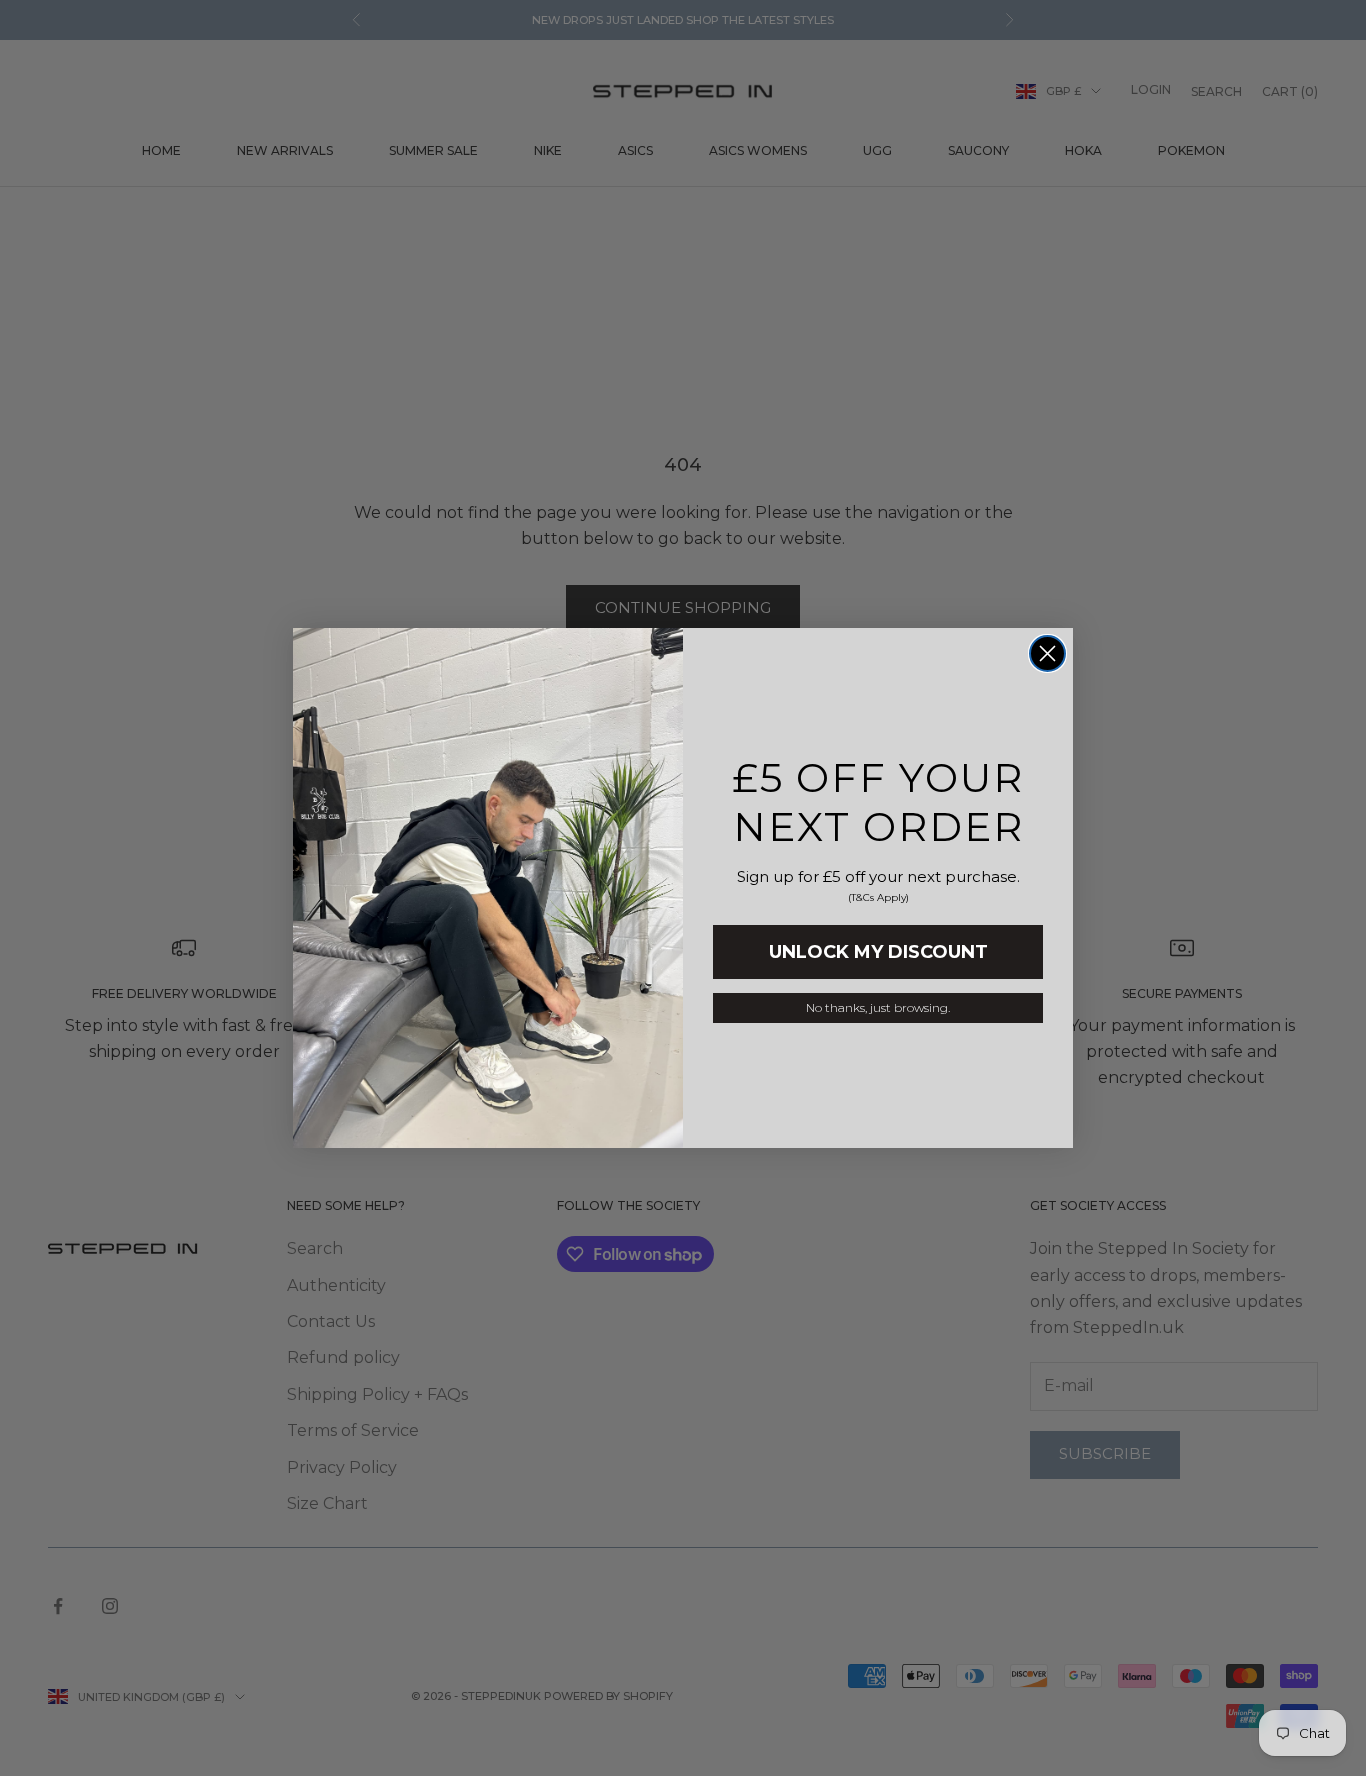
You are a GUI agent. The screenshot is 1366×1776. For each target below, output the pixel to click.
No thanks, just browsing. (878, 1007)
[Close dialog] (1047, 653)
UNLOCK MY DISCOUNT (878, 952)
